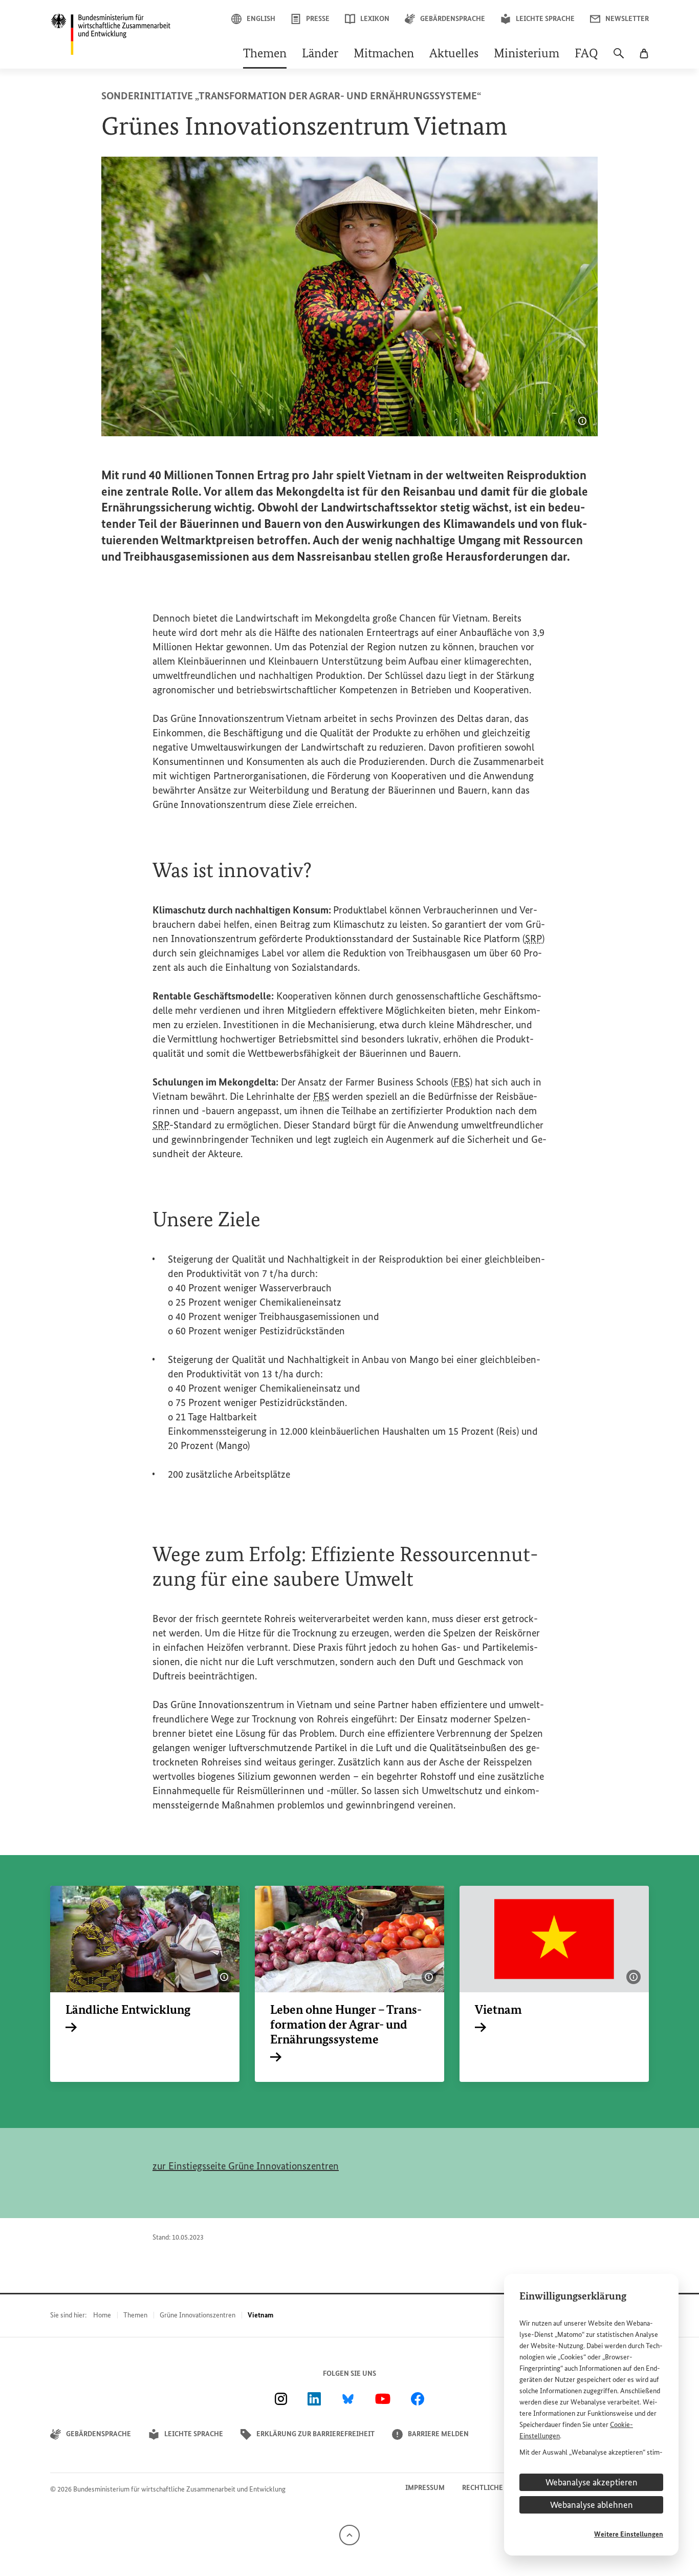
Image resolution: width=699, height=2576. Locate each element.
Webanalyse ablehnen (592, 2505)
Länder (320, 54)
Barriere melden (438, 2434)
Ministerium (527, 54)
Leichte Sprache (545, 19)
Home (102, 2315)
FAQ (586, 54)
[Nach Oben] (349, 2534)
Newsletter (627, 19)
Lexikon (375, 19)
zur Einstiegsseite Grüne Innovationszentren (246, 2166)
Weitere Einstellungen (629, 2534)
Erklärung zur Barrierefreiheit (315, 2434)
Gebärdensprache (453, 19)
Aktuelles (454, 54)
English (261, 19)
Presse (318, 19)
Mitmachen (384, 54)
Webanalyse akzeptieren (592, 2482)
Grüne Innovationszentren (198, 2315)
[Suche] (619, 58)
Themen (265, 54)
